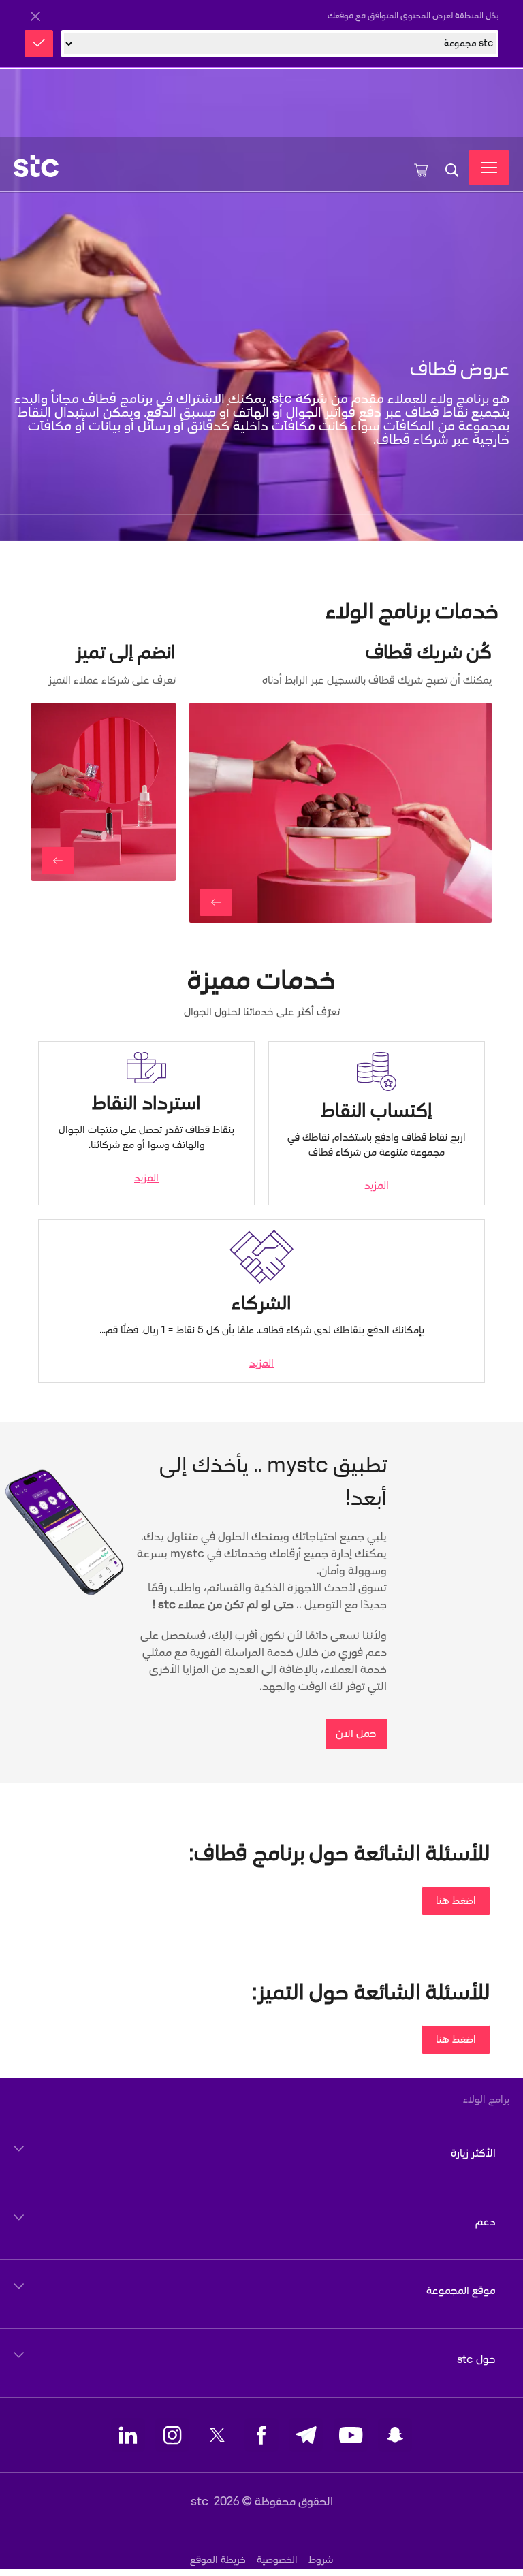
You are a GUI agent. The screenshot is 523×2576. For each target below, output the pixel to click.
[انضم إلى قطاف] (340, 813)
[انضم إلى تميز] (104, 792)
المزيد (377, 1186)
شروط (321, 2560)
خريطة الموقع (218, 2560)
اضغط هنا (456, 1901)
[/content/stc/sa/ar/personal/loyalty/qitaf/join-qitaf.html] (216, 902)
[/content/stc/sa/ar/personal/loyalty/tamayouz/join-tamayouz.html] (58, 861)
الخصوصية (277, 2560)
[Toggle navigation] (489, 168)
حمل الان (356, 1734)
